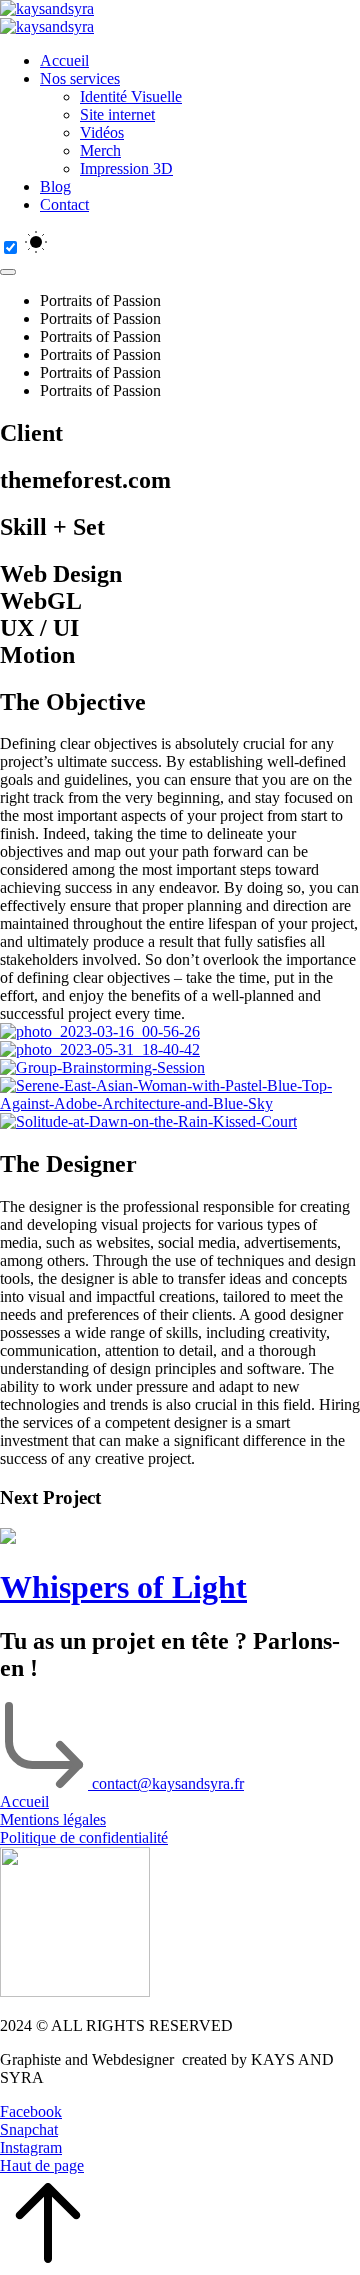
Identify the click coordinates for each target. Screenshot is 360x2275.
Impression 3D (126, 168)
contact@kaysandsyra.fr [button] (168, 1783)
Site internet (117, 114)
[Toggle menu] (8, 272)
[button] (180, 2112)
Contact (64, 204)
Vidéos (102, 132)
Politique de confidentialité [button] (84, 1837)
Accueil (64, 60)
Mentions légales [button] (53, 1819)
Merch (100, 150)
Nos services (80, 78)
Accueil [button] (24, 1801)
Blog (55, 186)
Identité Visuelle (131, 96)
